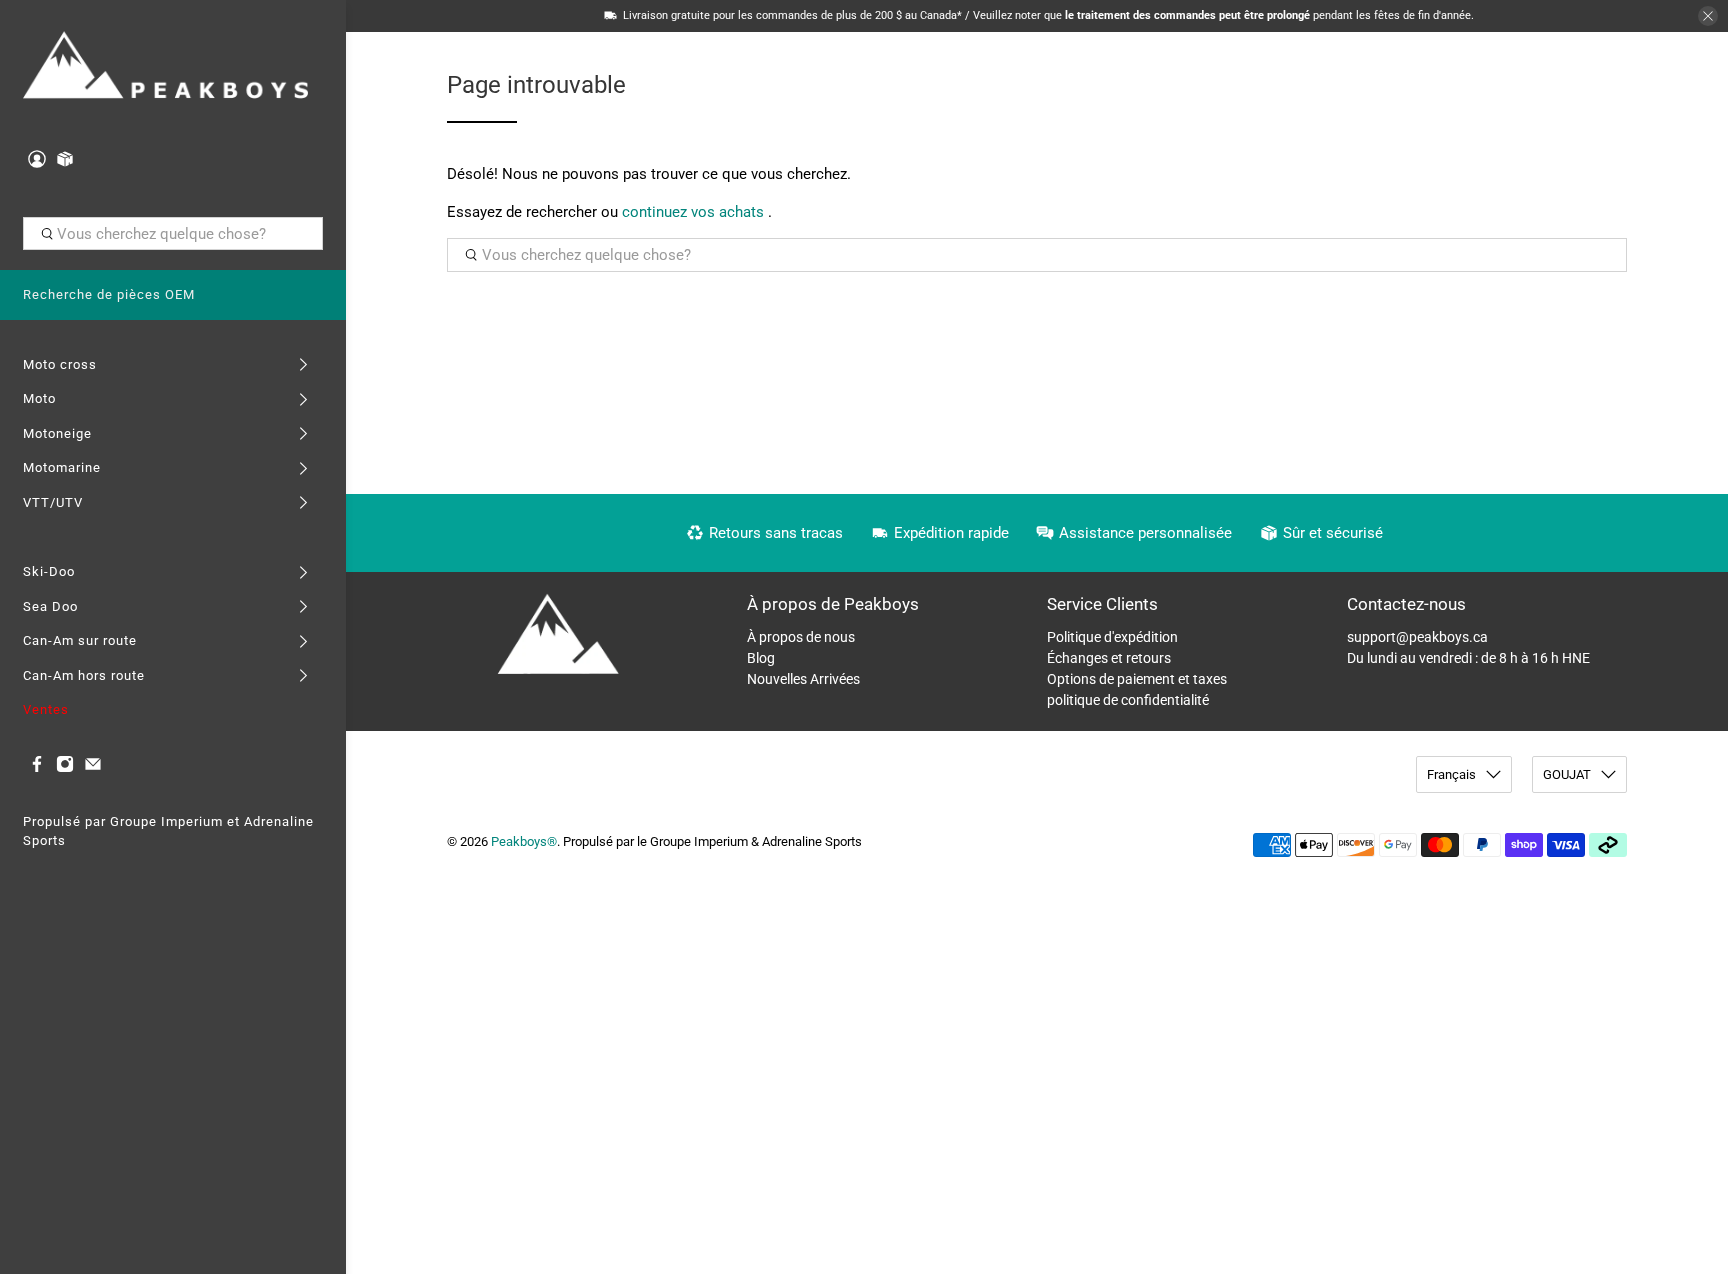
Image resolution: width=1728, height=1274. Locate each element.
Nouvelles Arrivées (803, 679)
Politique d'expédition (1112, 637)
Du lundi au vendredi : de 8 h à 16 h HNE (1468, 658)
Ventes (46, 709)
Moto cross (60, 364)
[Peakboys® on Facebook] (37, 768)
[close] (1708, 16)
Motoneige (57, 433)
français (1451, 774)
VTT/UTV (53, 502)
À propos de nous (801, 637)
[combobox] (173, 234)
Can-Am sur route (80, 640)
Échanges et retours (1109, 658)
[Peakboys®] (166, 67)
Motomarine (62, 467)
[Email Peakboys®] (93, 768)
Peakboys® (524, 841)
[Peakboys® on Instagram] (65, 768)
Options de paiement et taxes (1137, 679)
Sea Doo (50, 606)
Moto (39, 398)
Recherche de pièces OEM (109, 294)
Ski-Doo (49, 571)
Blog (761, 658)
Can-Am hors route (84, 675)
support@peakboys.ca (1417, 637)
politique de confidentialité (1128, 700)
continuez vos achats (693, 212)
